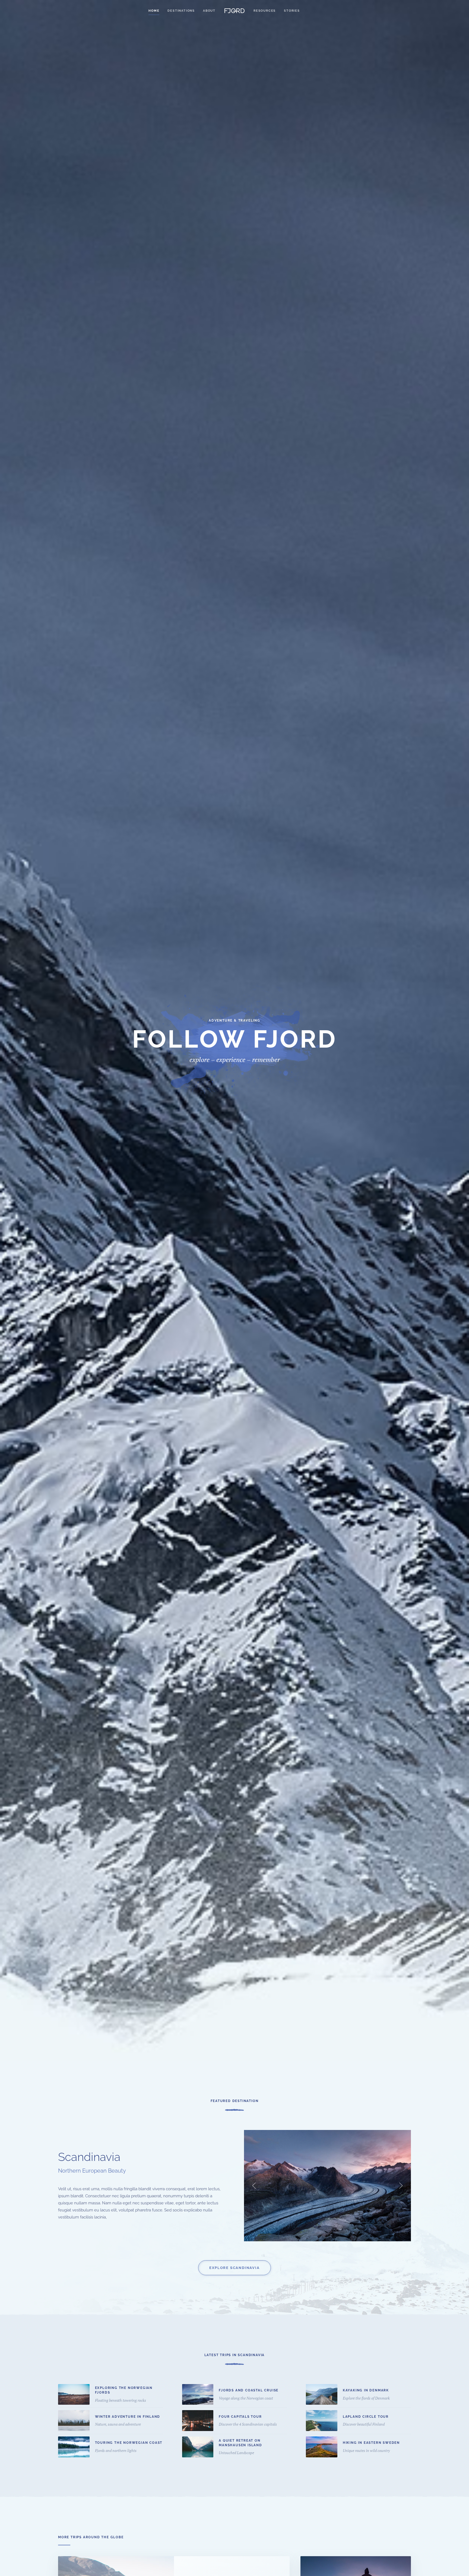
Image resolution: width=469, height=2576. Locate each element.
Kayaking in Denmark (366, 2390)
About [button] (209, 11)
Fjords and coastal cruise (249, 2390)
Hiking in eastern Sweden (371, 2443)
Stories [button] (292, 11)
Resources (265, 11)
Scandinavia (89, 2157)
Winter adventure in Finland (128, 2417)
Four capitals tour (240, 2417)
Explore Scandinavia (234, 2268)
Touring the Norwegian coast (129, 2443)
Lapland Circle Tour (366, 2417)
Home (154, 11)
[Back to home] (234, 11)
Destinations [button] (181, 11)
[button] (254, 2186)
